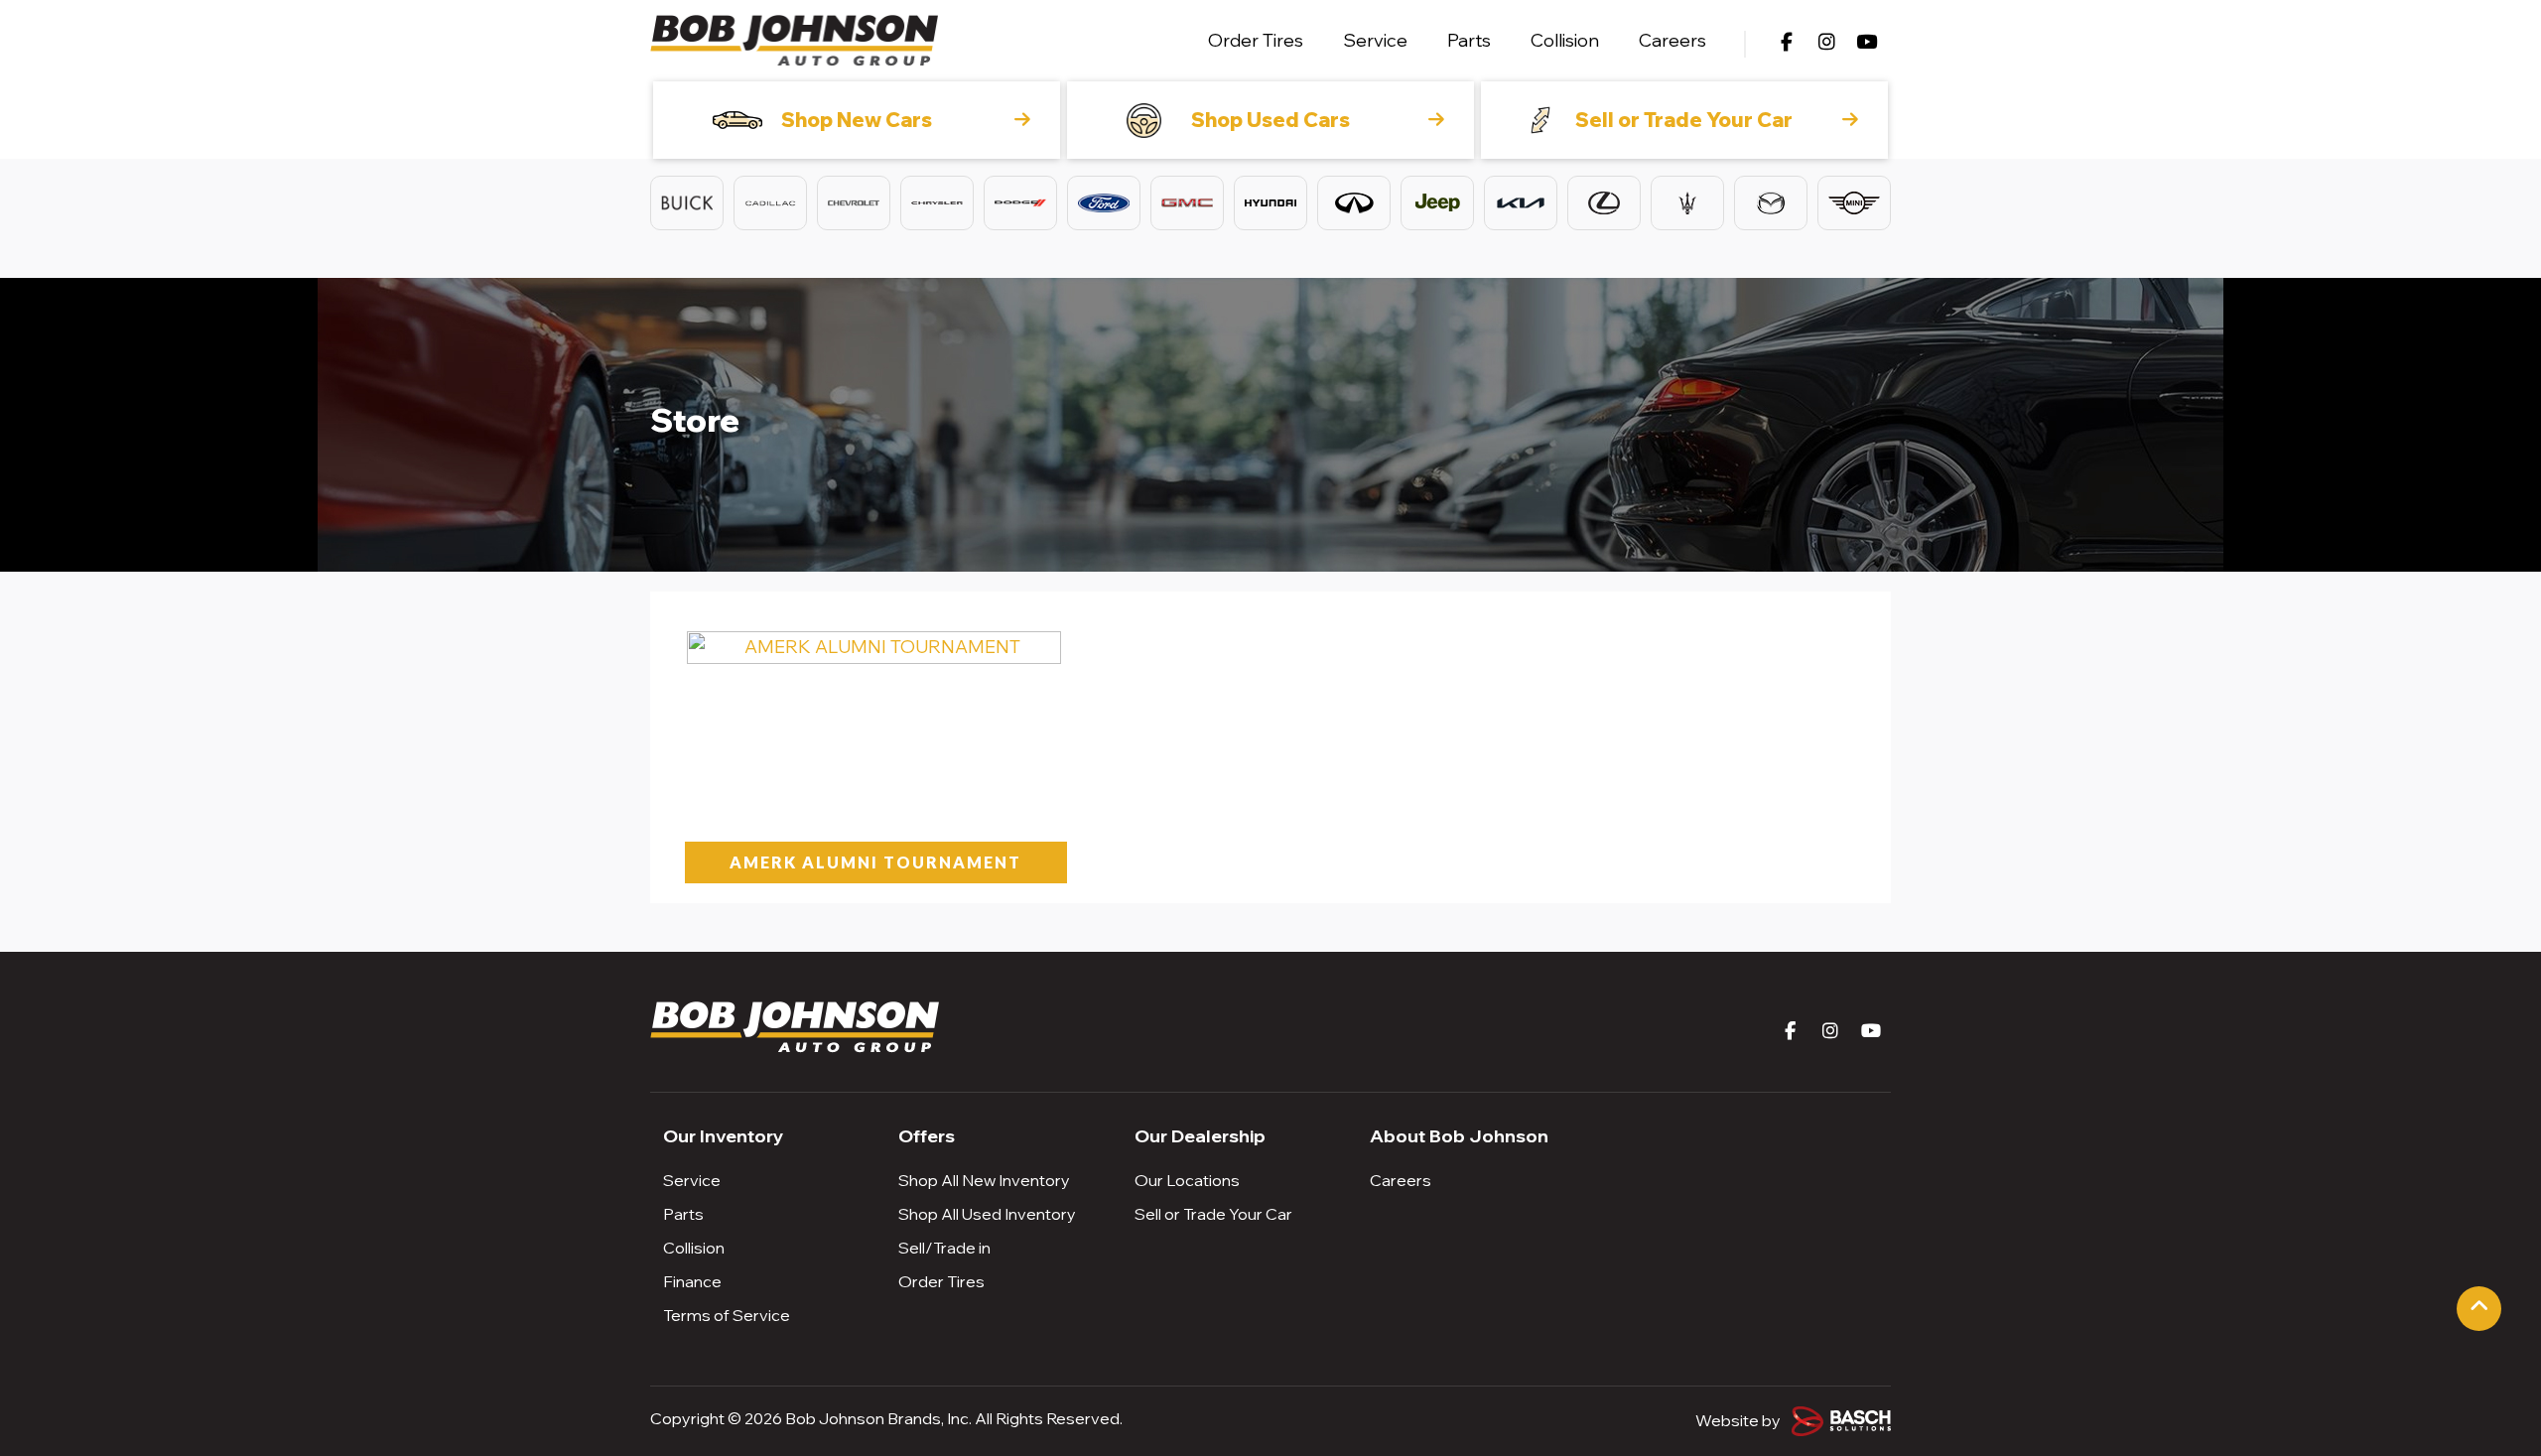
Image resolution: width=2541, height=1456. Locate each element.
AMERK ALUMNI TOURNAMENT (875, 862)
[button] (687, 203)
